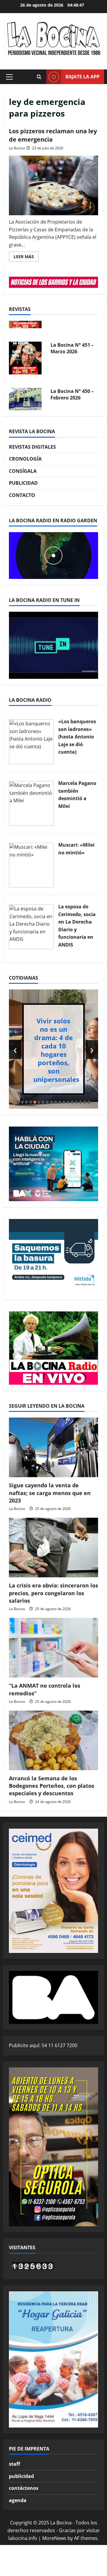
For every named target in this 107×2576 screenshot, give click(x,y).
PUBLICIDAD (23, 483)
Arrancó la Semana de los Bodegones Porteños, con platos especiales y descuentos (52, 1786)
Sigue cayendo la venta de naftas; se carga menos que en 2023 (50, 1493)
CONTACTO (22, 495)
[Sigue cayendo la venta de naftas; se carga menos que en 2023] (53, 1447)
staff (14, 2464)
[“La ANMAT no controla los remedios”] (53, 1648)
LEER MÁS (26, 258)
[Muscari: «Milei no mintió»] (31, 865)
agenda (18, 2500)
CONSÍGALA (23, 471)
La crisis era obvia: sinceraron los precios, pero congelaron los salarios (53, 1593)
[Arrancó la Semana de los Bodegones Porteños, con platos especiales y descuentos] (53, 1740)
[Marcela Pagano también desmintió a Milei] (31, 803)
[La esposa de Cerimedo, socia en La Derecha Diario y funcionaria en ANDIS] (31, 926)
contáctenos (24, 2488)
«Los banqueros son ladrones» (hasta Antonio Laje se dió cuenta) (77, 737)
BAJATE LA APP (82, 77)
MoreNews (54, 2538)
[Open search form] (39, 77)
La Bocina (17, 148)
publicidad (21, 2476)
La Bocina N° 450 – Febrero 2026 (72, 378)
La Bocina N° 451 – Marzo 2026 (72, 332)
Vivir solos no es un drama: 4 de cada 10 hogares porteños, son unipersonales (56, 1050)
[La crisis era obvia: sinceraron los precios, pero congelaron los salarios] (53, 1548)
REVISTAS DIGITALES (32, 447)
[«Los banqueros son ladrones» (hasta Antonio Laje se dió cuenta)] (31, 741)
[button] (9, 77)
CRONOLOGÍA (25, 459)
